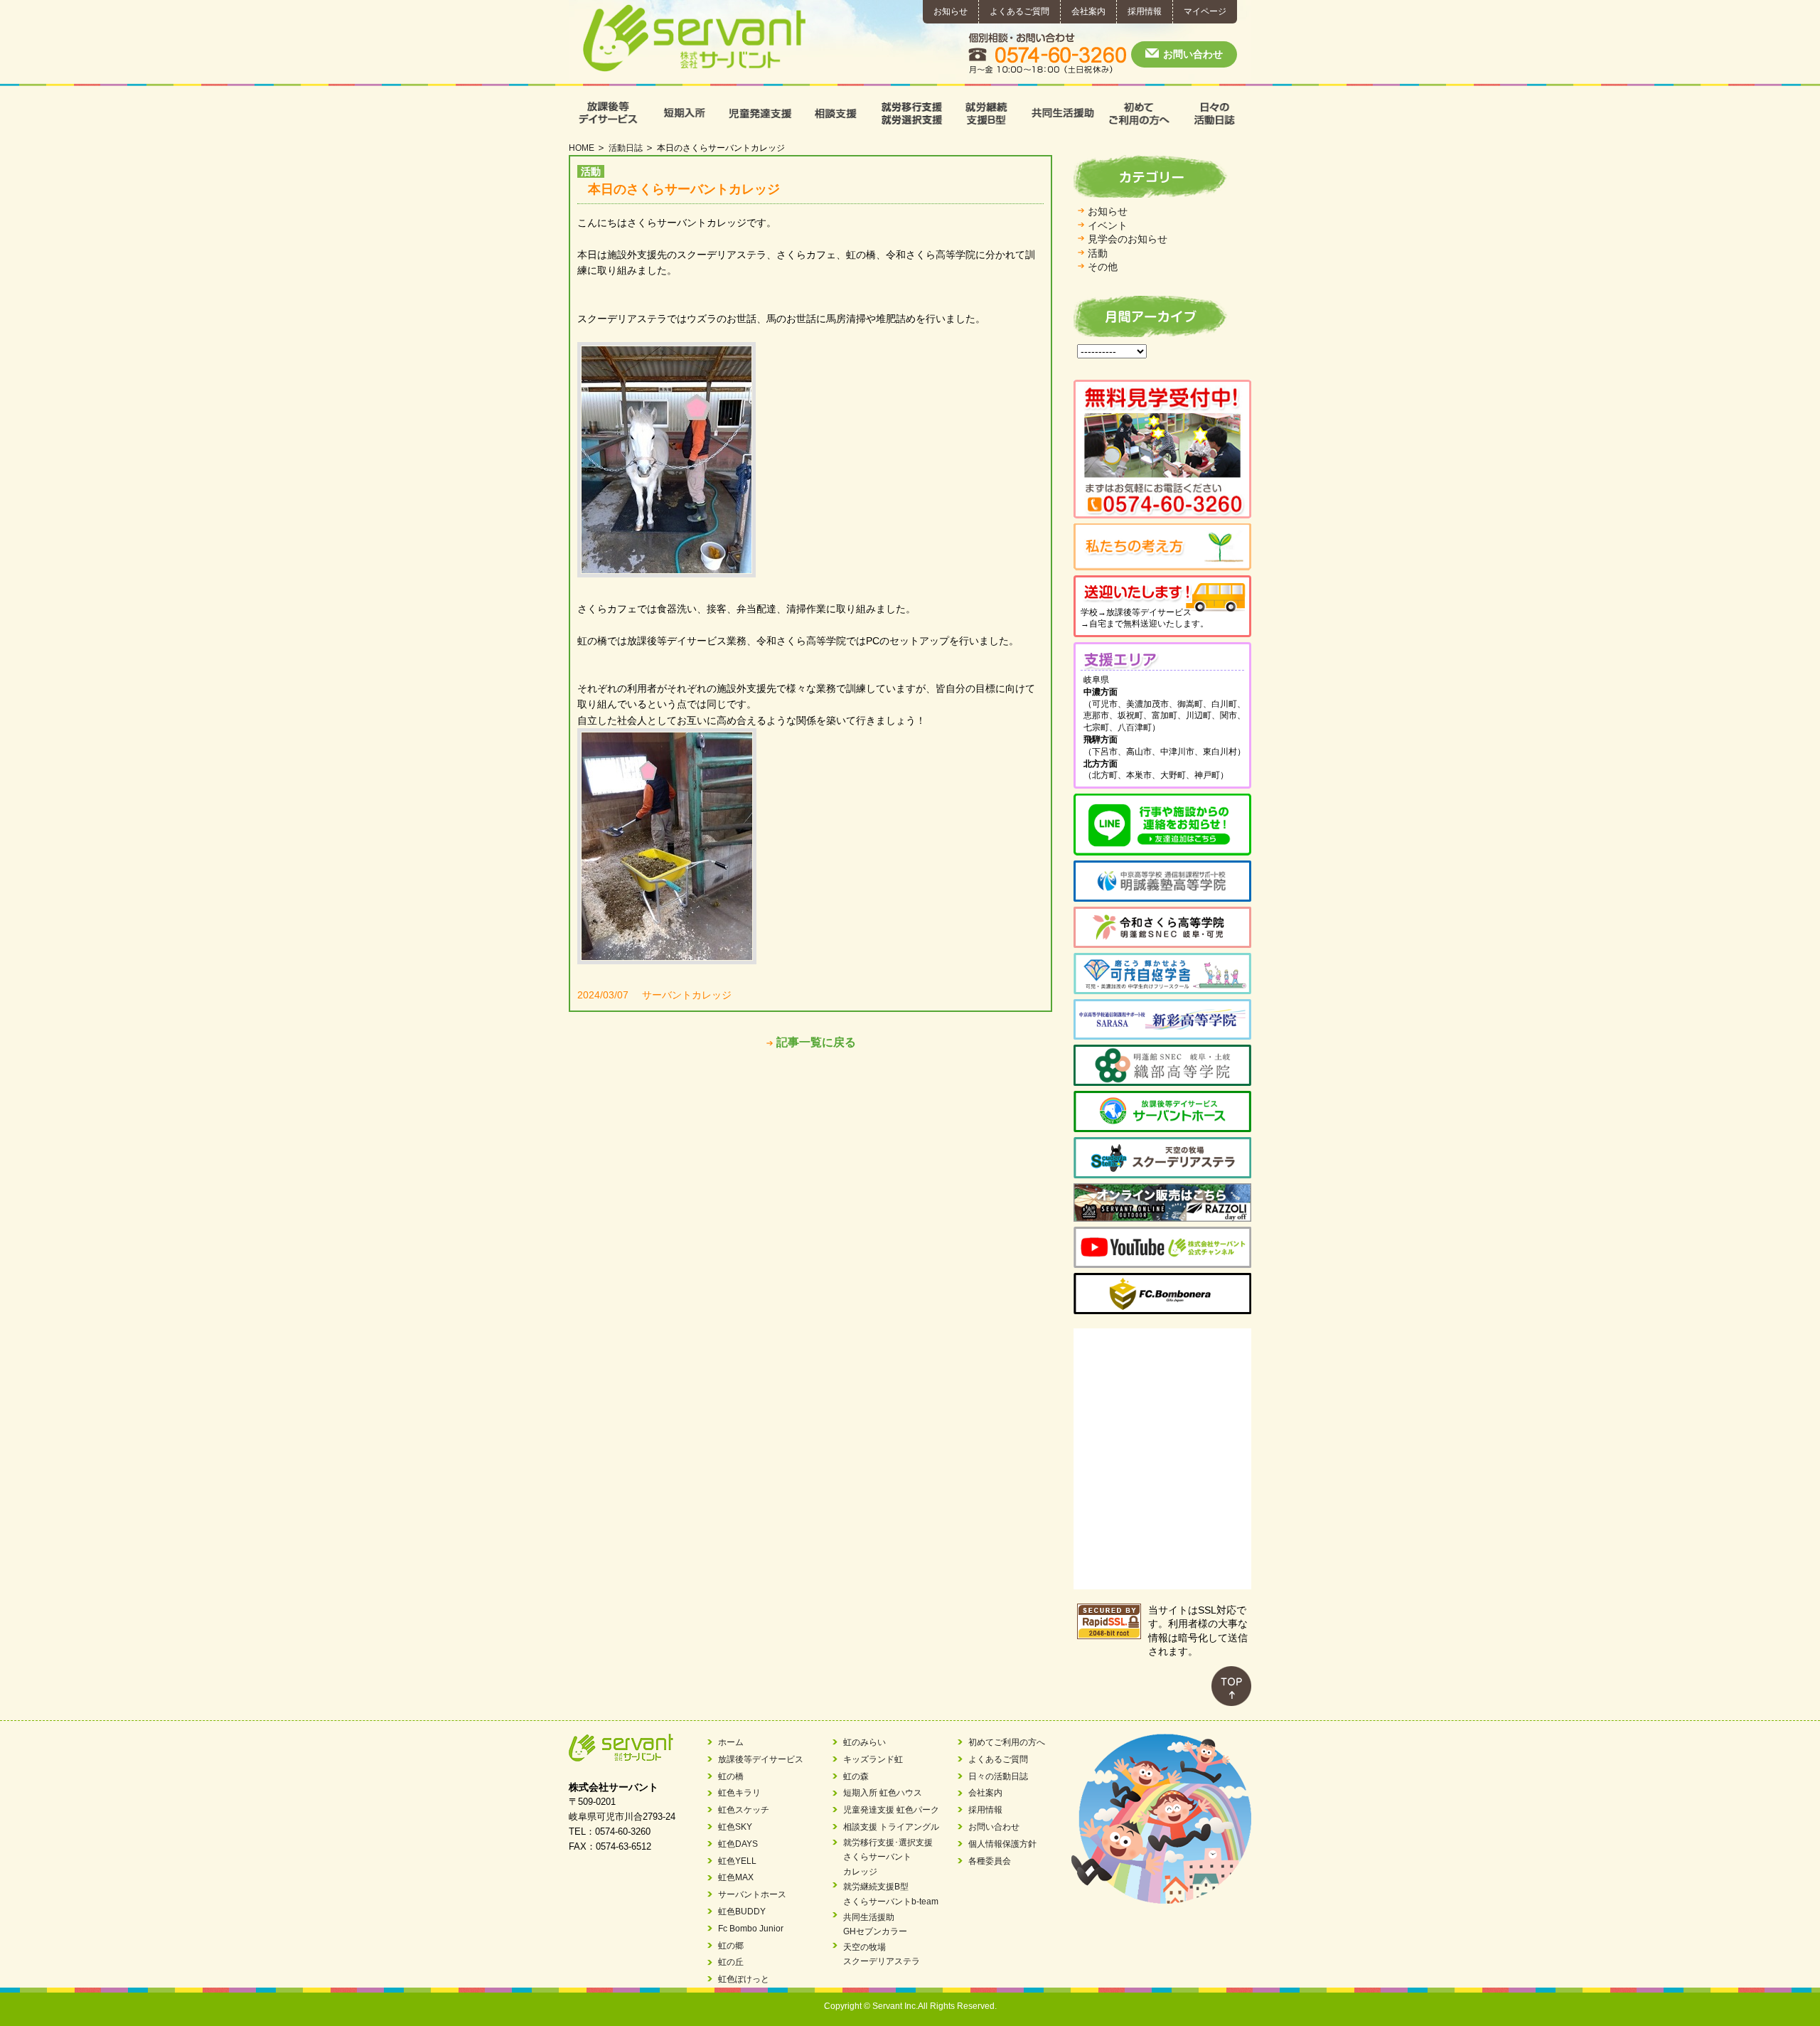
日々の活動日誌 (1213, 113)
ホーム (731, 1742)
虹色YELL (737, 1861)
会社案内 (1088, 11)
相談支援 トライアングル (891, 1827)
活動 (1098, 253)
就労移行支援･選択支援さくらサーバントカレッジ (888, 1857)
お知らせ (951, 11)
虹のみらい (864, 1742)
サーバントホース (752, 1894)
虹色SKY (735, 1827)
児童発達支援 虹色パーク (891, 1810)
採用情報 (1145, 11)
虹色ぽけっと (744, 1979)
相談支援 (834, 113)
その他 (1103, 267)
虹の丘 (731, 1962)
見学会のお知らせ (1128, 239)
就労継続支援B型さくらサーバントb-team (891, 1894)
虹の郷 (731, 1946)
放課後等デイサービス (607, 113)
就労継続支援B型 (986, 113)
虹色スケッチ (744, 1810)
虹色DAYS (738, 1844)
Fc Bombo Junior (751, 1929)
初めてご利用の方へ (1138, 113)
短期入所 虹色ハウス (883, 1793)
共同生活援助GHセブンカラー (875, 1924)
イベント (1108, 225)
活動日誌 (626, 148)
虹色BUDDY (742, 1912)
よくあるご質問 (1019, 11)
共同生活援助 (1062, 113)
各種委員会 (990, 1861)
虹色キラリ (739, 1793)
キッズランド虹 (873, 1759)
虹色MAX (736, 1877)
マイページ (1205, 11)
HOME (582, 148)
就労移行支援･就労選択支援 (910, 113)
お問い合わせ (1193, 54)
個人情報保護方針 (1002, 1844)
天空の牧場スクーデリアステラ (882, 1954)
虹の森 (856, 1776)
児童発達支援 (758, 113)
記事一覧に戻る (816, 1042)
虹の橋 (731, 1776)
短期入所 (683, 113)
